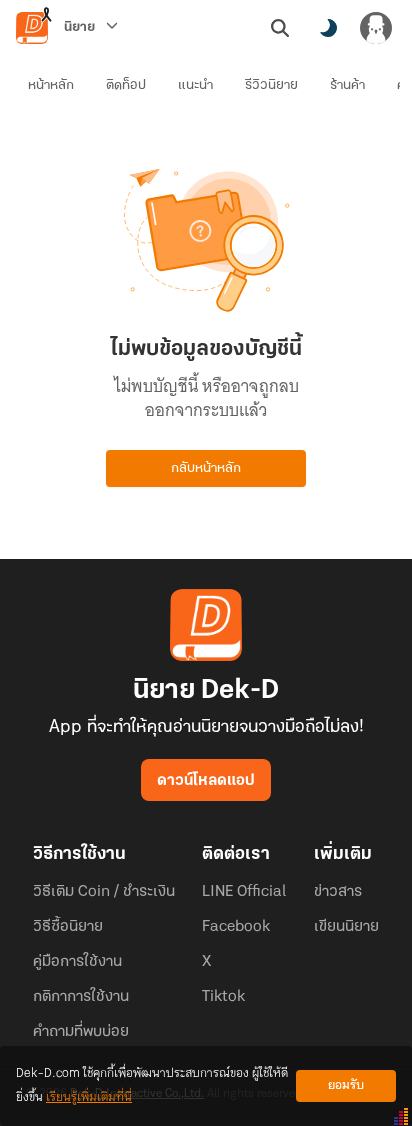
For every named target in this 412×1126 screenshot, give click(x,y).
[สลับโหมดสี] (328, 28)
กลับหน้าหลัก (206, 468)
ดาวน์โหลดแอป (206, 781)
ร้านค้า (347, 85)
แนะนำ (195, 85)
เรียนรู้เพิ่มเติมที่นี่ (89, 1097)
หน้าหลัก (51, 85)
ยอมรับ (346, 1085)
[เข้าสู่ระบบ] (376, 28)
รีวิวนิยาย (271, 85)
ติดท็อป (126, 85)
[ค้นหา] (280, 28)
